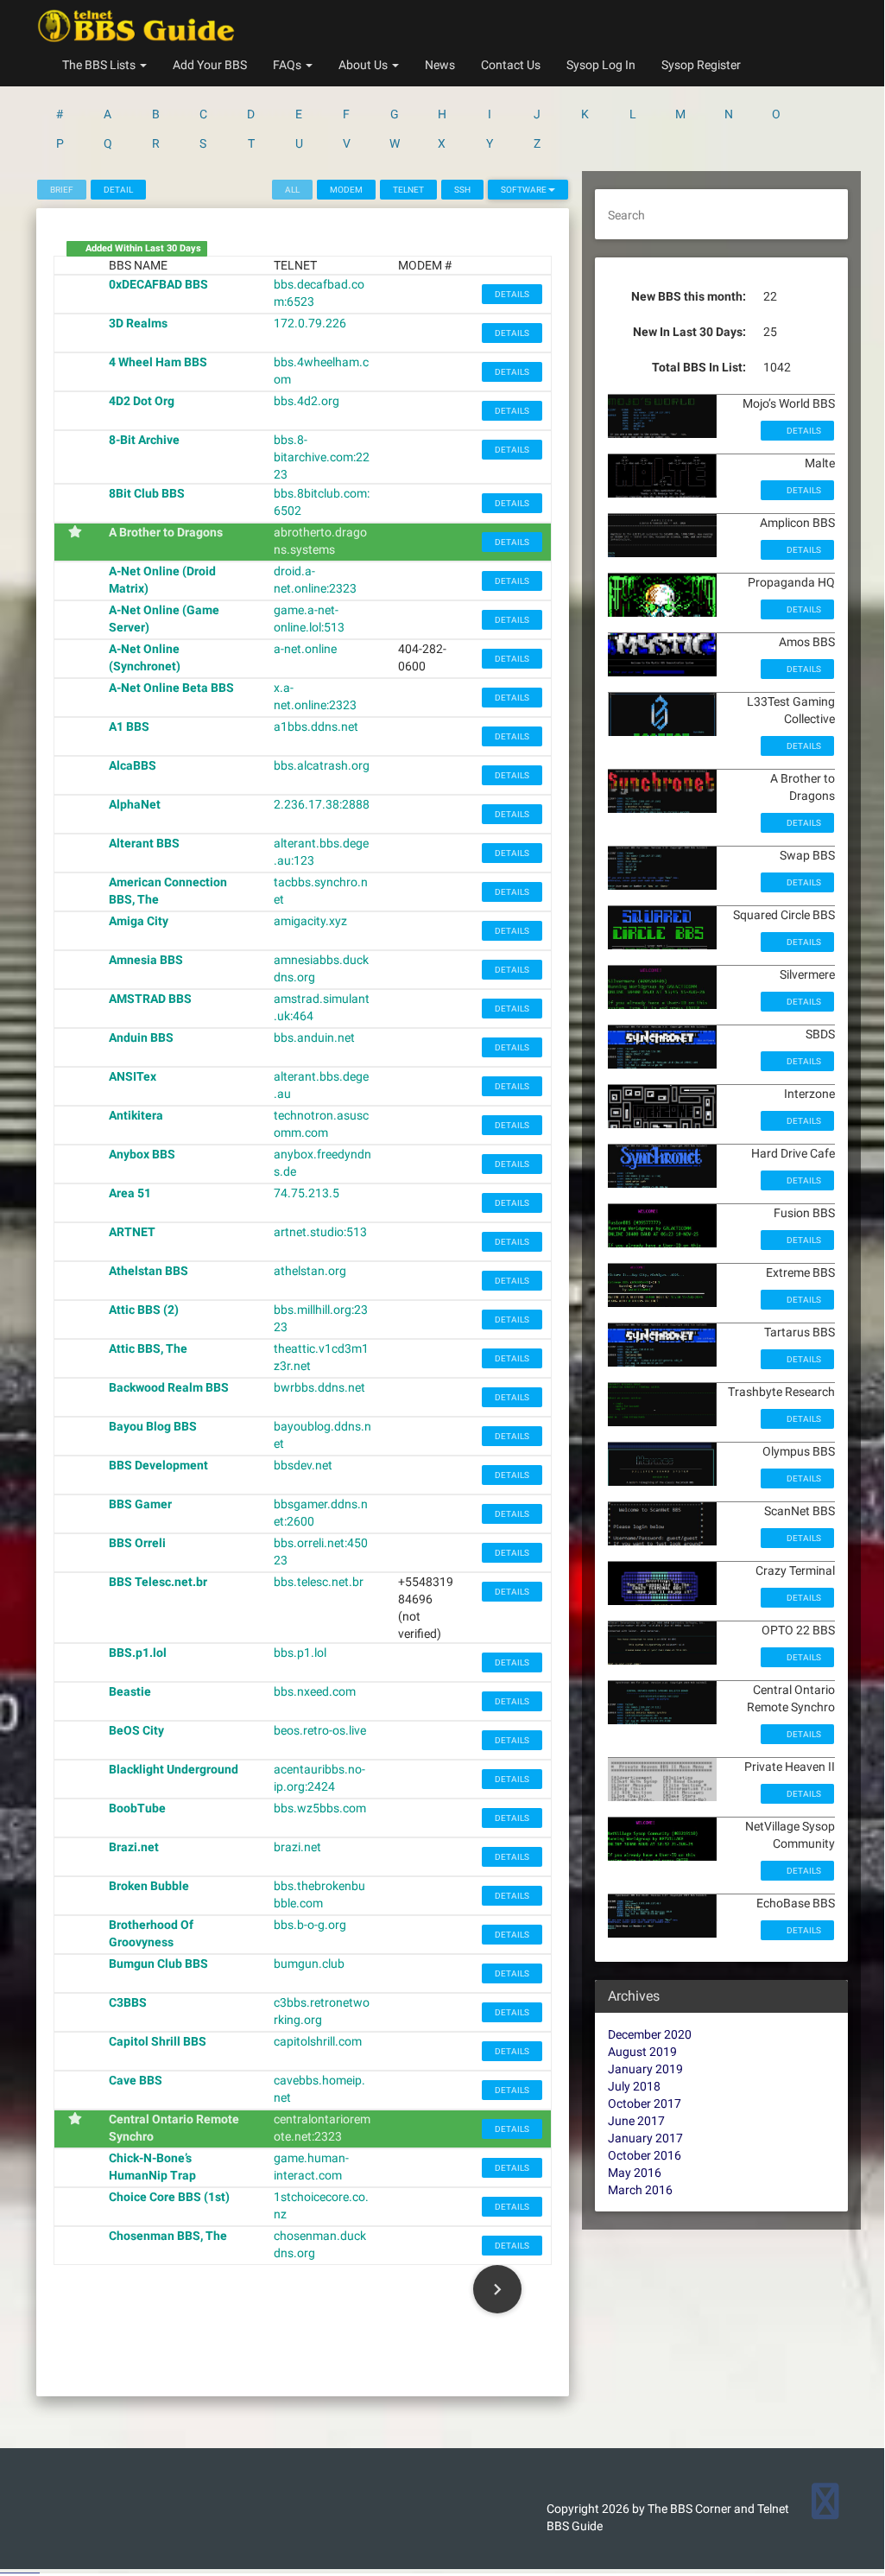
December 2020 (650, 2034)
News (440, 65)
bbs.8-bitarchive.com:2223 (322, 457)
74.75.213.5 (307, 1193)
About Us (364, 65)
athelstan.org (310, 1271)
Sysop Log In (601, 65)
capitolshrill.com (318, 2041)
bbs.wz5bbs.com (320, 1808)
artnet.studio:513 (320, 1232)
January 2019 (645, 2069)
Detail (118, 190)
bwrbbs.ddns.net (319, 1387)
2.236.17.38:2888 (322, 804)
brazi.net (297, 1847)
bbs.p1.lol (300, 1653)
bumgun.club (309, 1964)
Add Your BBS (210, 65)
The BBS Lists (100, 65)
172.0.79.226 (310, 323)
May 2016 (635, 2173)
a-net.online (305, 649)
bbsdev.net (303, 1465)
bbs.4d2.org (307, 401)
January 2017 (645, 2138)
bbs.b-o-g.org (310, 1925)
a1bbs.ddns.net (316, 726)
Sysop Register (701, 65)
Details (512, 294)
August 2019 (642, 2052)
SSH (462, 190)
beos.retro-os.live (320, 1730)
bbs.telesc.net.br (319, 1582)
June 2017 (636, 2121)
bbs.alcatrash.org (322, 765)
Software (525, 190)
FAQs (288, 65)
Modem (346, 190)
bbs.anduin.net (314, 1037)
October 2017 (645, 2103)
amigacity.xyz (310, 921)
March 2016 (640, 2190)
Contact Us (511, 65)
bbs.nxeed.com (315, 1691)
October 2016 (645, 2155)
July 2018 (634, 2086)
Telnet (408, 190)
